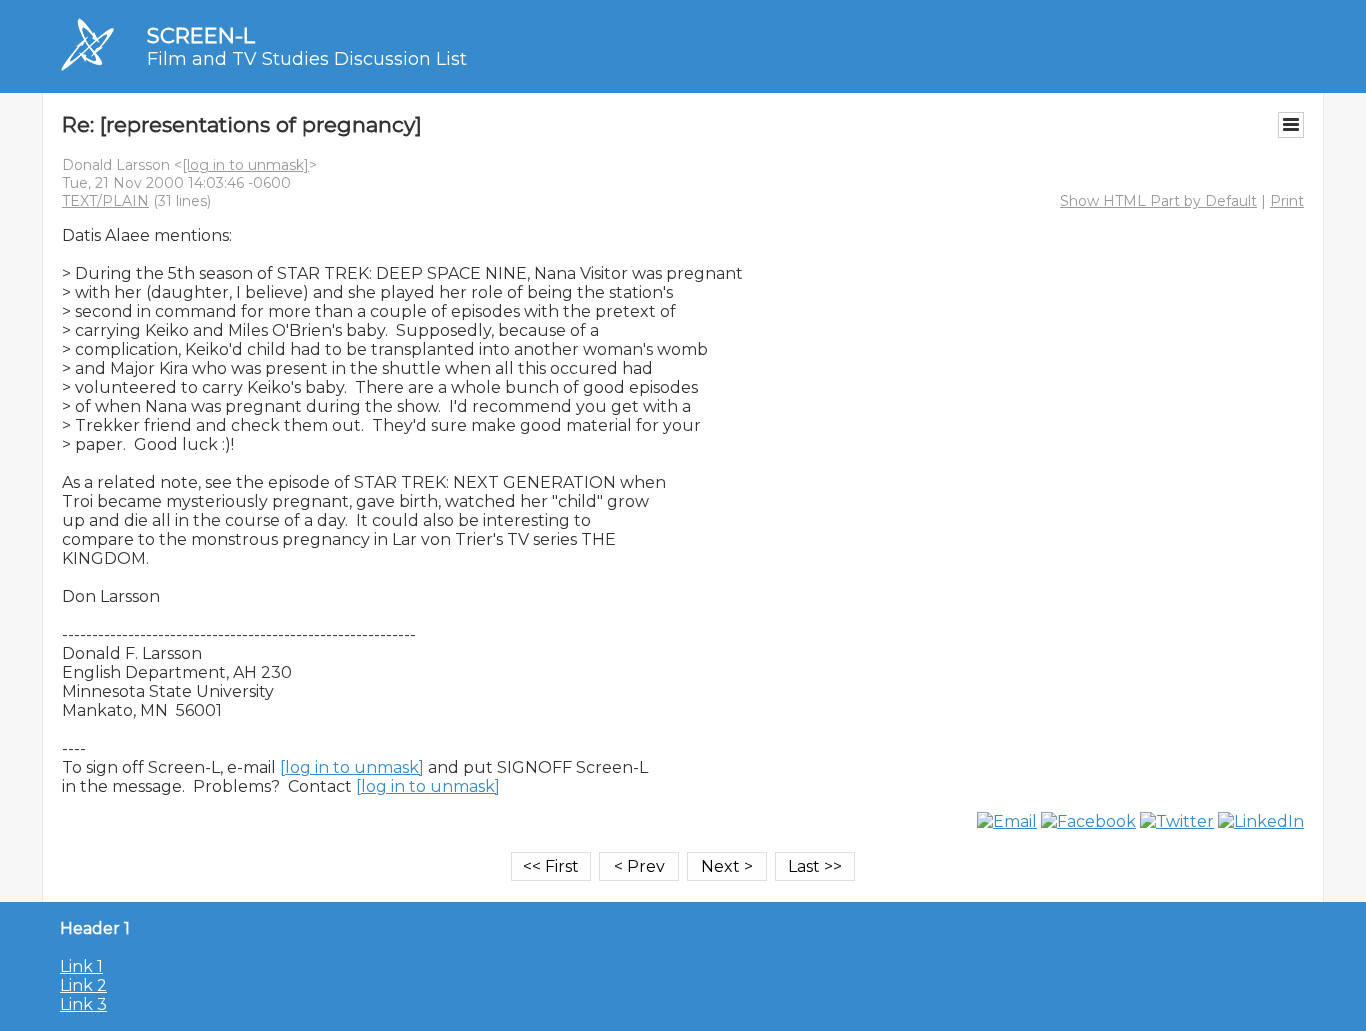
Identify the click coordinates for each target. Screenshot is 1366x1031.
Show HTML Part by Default (1158, 201)
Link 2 (83, 985)
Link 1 (81, 966)
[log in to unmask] (245, 165)
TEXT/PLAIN (105, 201)
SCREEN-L (201, 35)
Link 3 (83, 1004)
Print (1287, 201)
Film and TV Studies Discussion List (307, 59)
